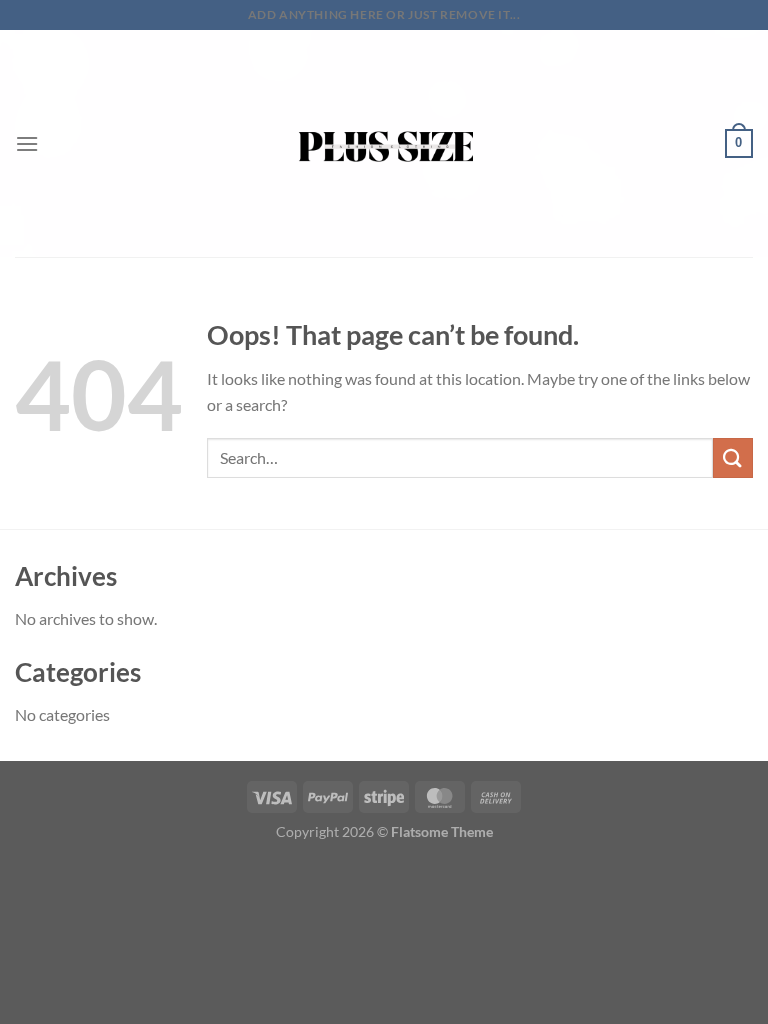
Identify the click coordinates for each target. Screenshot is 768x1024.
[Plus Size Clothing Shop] (384, 143)
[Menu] (27, 143)
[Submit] (733, 457)
